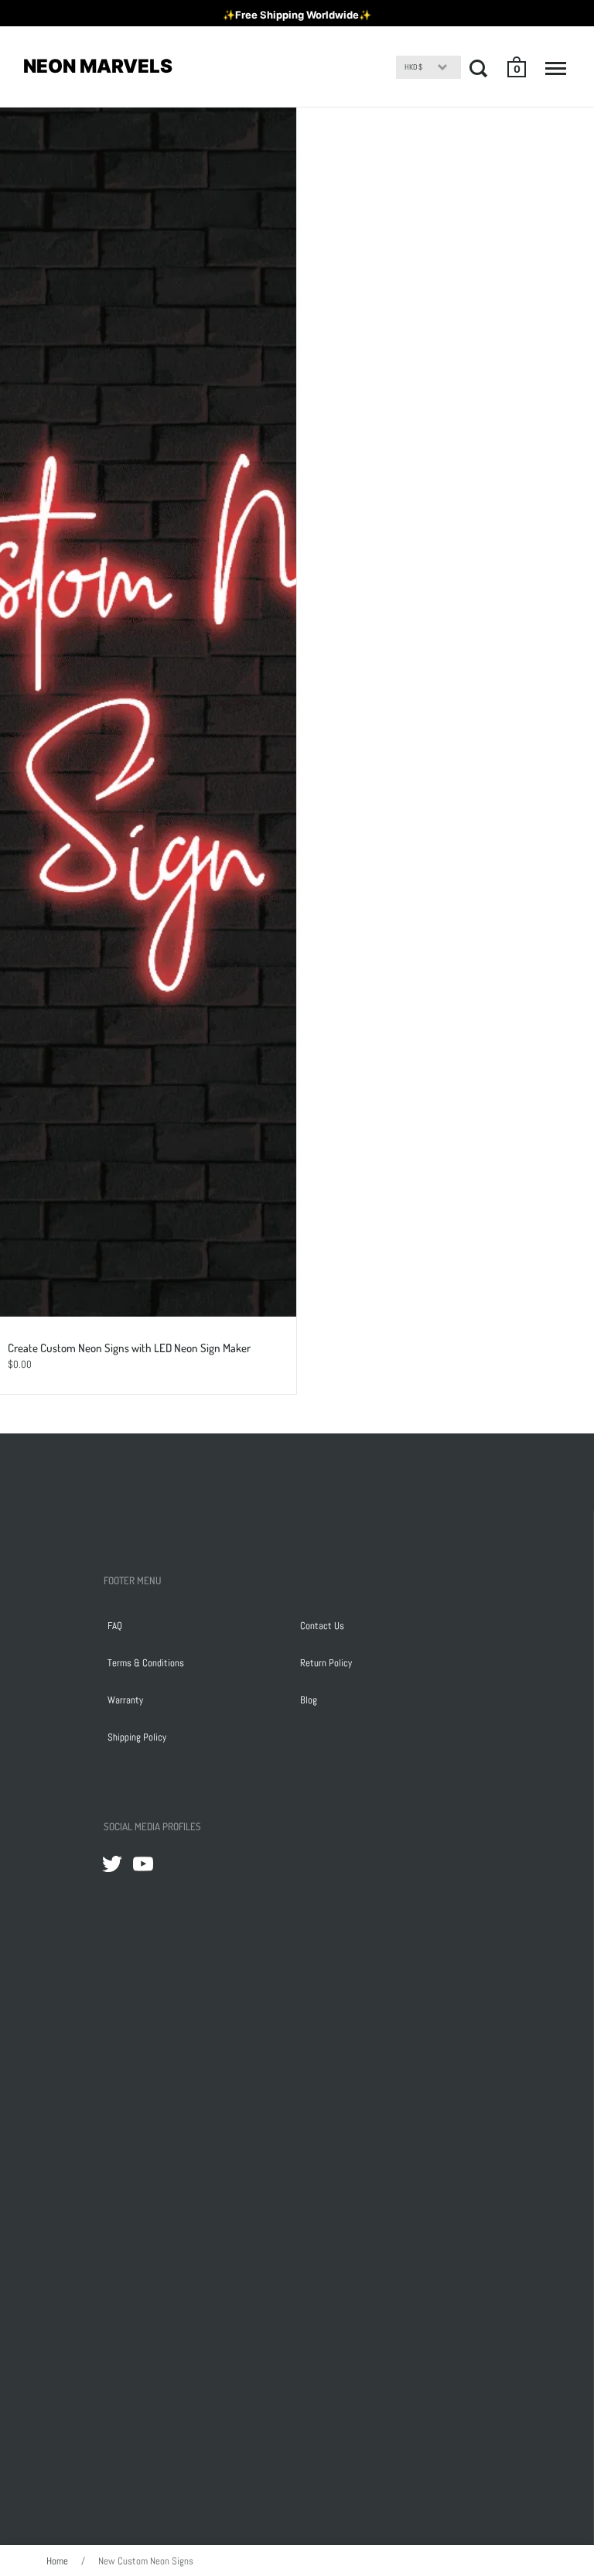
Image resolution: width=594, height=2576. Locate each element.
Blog (309, 1700)
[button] (518, 67)
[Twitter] (112, 1864)
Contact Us (322, 1626)
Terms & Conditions (146, 1663)
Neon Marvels (98, 66)
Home (57, 2561)
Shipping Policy (137, 1737)
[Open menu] (556, 68)
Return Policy (326, 1663)
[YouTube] (143, 1864)
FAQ (115, 1626)
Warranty (125, 1700)
